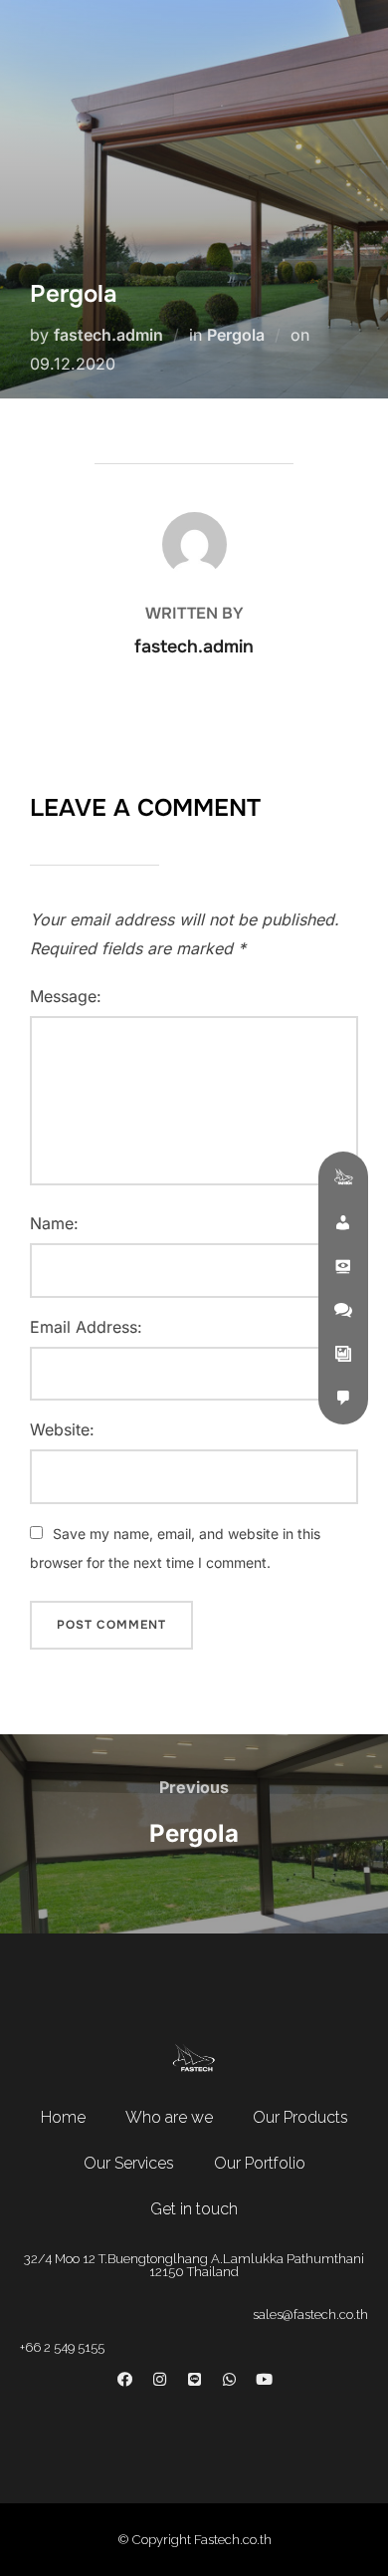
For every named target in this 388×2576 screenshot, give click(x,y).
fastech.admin (108, 335)
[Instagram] (159, 2379)
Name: (54, 1223)
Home (63, 2117)
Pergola (236, 335)
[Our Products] (343, 1266)
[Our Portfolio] (343, 1354)
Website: (62, 1429)
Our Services (129, 2163)
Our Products (300, 2117)
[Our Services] (343, 1310)
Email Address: (86, 1327)
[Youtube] (264, 2379)
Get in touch (194, 2209)
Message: (66, 996)
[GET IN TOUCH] (343, 1398)
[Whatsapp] (229, 2379)
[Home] (343, 1178)
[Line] (194, 2379)
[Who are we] (343, 1222)
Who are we (169, 2117)
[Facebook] (124, 2379)
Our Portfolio (260, 2163)
